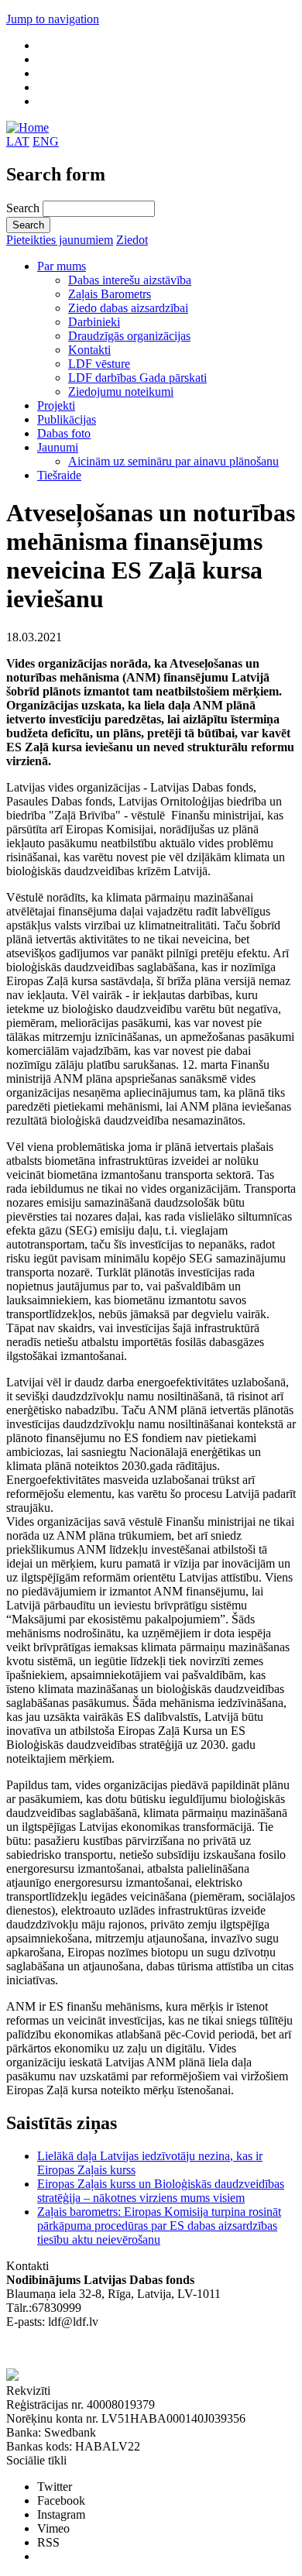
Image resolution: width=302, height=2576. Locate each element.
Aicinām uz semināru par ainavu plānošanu (173, 461)
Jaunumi (58, 447)
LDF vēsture (99, 364)
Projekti (56, 405)
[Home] (27, 127)
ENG (46, 141)
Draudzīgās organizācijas (129, 336)
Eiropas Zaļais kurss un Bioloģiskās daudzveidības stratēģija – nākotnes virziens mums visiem (161, 2191)
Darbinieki (94, 322)
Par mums (62, 266)
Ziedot (132, 240)
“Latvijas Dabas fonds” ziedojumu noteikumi (116, 2349)
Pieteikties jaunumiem (60, 240)
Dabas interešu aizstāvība (130, 280)
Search (24, 208)
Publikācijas (67, 419)
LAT (18, 141)
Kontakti (89, 350)
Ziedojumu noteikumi (121, 392)
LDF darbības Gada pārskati (137, 378)
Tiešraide (59, 475)
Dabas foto (64, 433)
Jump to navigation (53, 19)
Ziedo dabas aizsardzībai (128, 308)
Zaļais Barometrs (110, 294)
